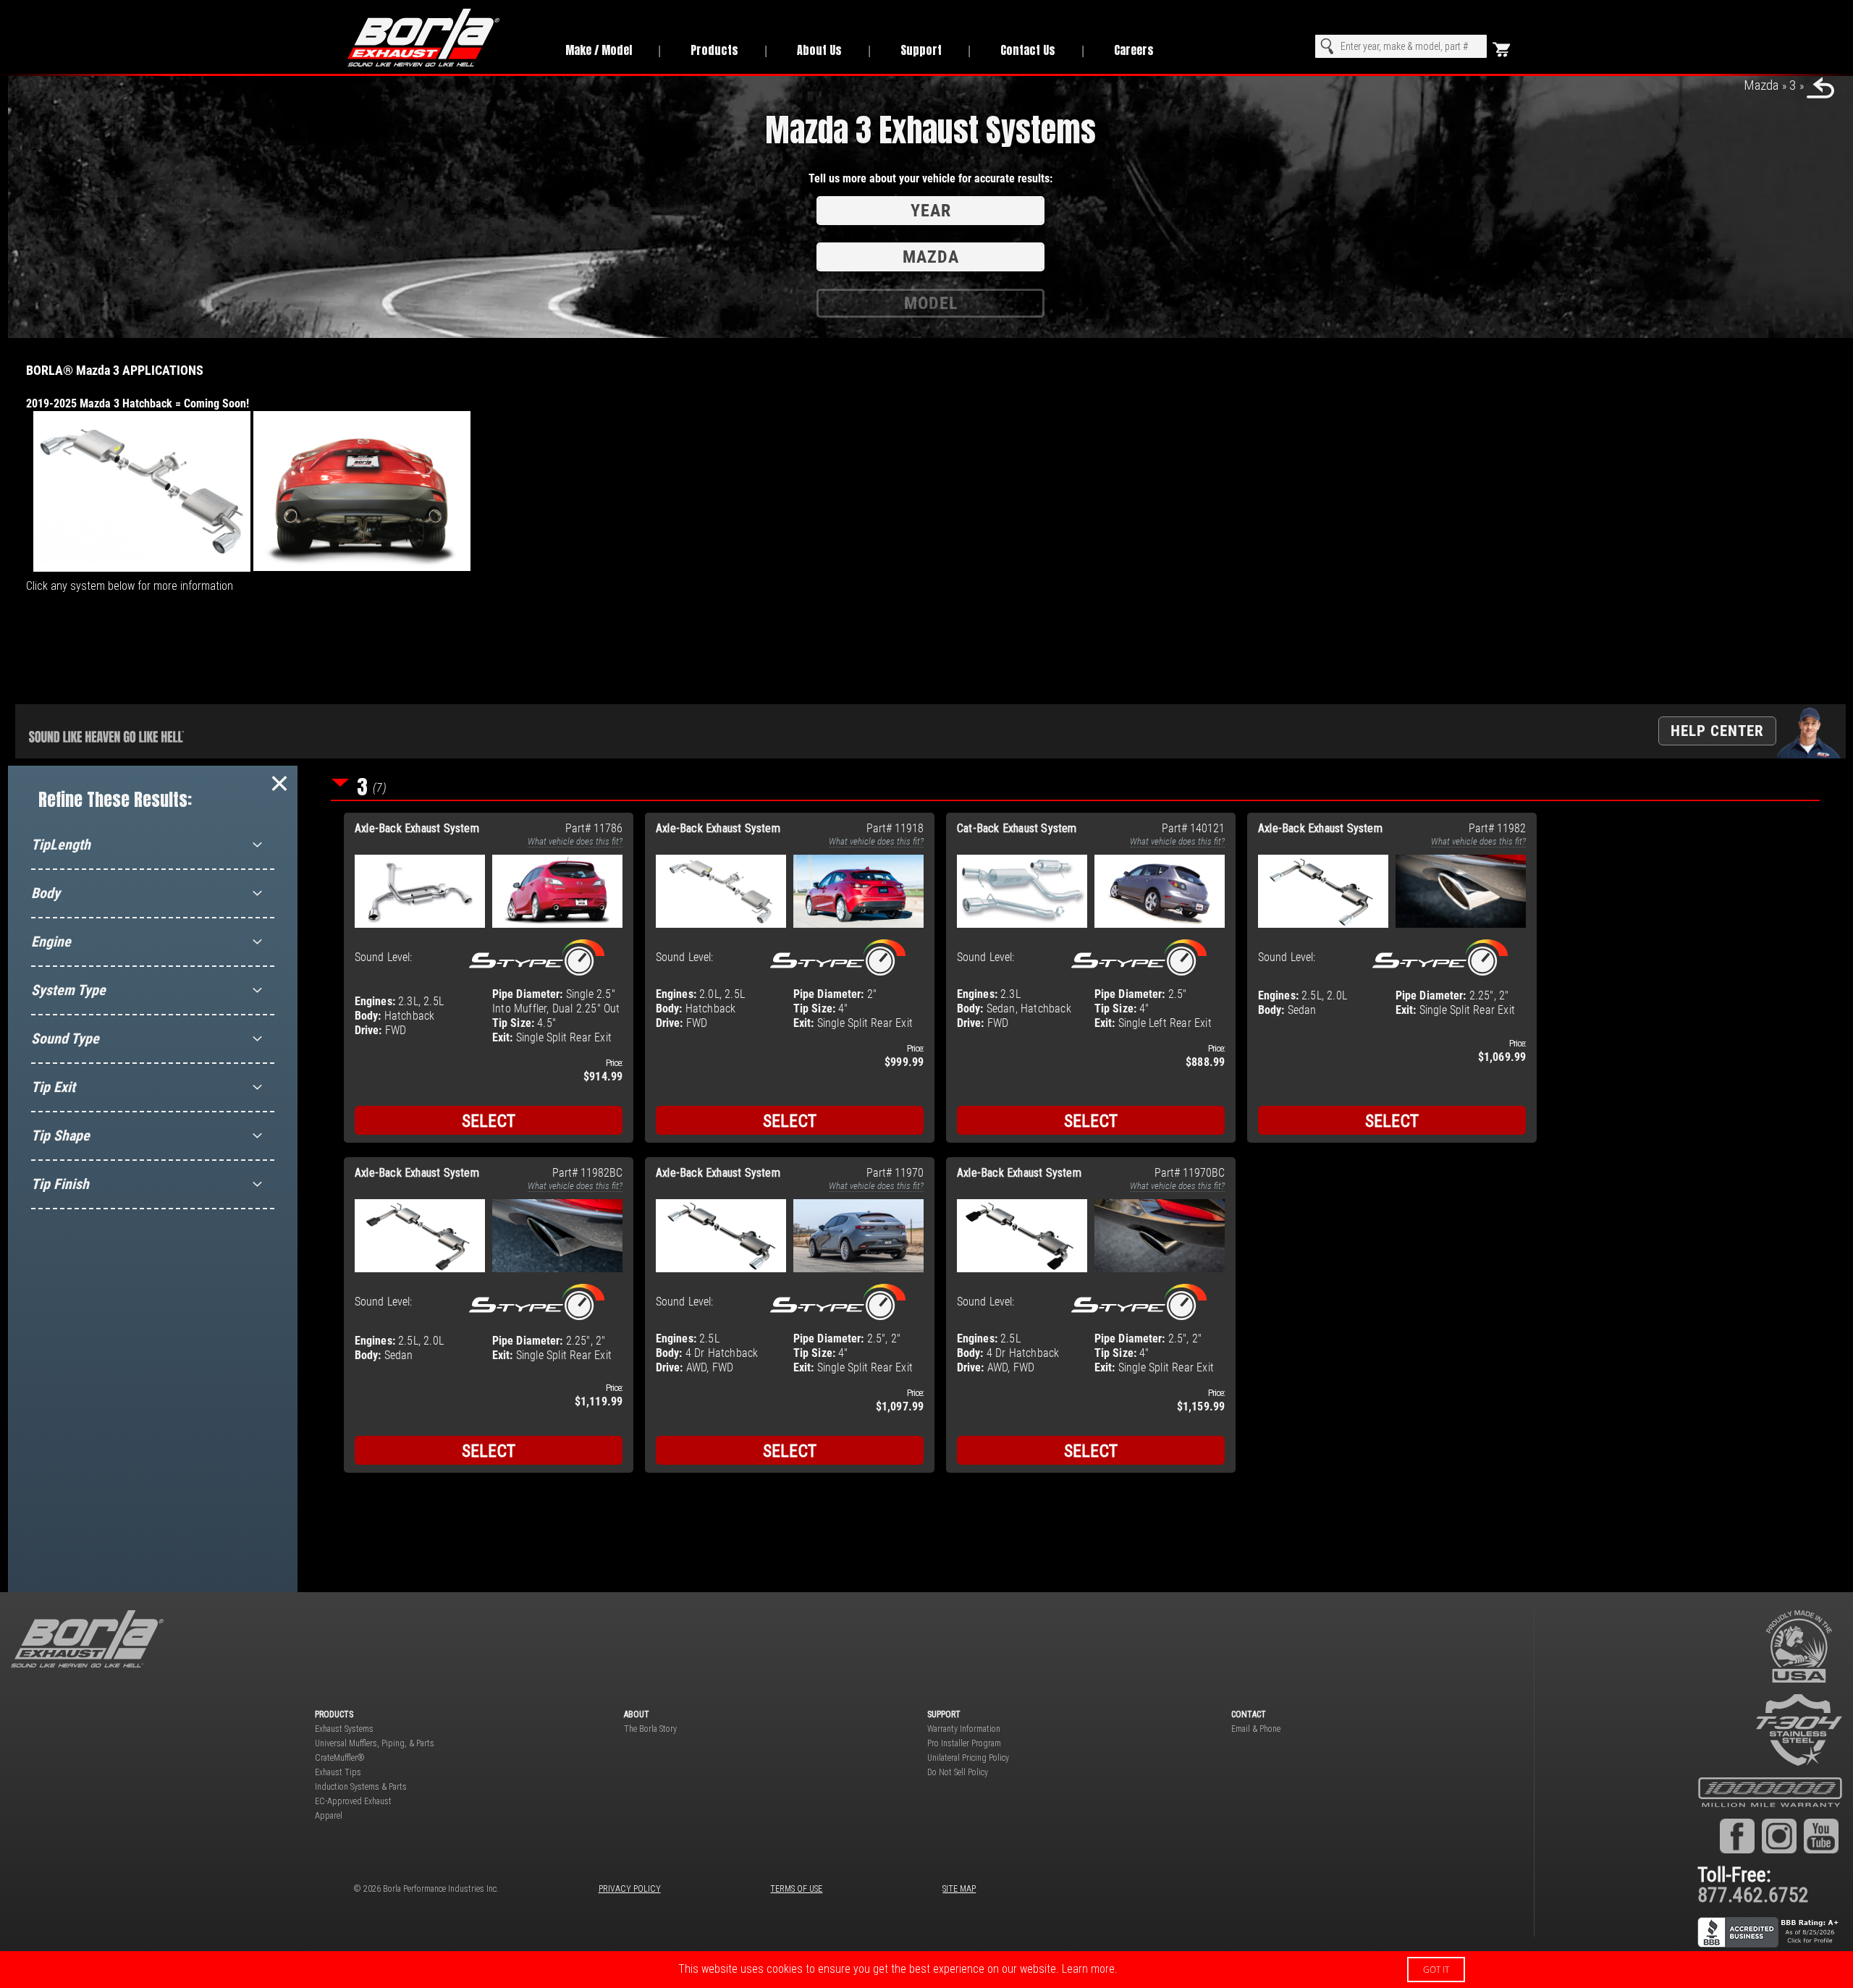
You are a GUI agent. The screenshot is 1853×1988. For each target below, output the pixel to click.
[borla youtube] (1821, 1835)
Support (921, 50)
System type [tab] (68, 990)
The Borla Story (650, 1729)
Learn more (1088, 1969)
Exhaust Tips (338, 1772)
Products (714, 50)
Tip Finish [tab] (60, 1184)
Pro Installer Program (964, 1743)
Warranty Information (964, 1729)
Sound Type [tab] (65, 1039)
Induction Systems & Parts (361, 1787)
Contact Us (1028, 50)
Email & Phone (1256, 1729)
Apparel (329, 1816)
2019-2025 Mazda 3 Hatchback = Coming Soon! (138, 403)
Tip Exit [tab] (53, 1087)
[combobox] (1401, 46)
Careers (1134, 50)
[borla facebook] (1737, 1835)
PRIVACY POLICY (630, 1889)
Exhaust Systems (344, 1729)
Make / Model (599, 50)
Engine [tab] (51, 942)
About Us (819, 50)
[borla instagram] (1779, 1835)
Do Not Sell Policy (958, 1772)
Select (489, 1121)
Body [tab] (46, 893)
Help (1717, 731)
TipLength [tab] (61, 845)
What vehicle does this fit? (575, 841)
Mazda (1761, 85)
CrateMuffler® (340, 1758)
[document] (926, 1970)
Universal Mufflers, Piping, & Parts (375, 1743)
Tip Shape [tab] (60, 1135)
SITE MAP (959, 1889)
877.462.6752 (1753, 1895)
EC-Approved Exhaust (353, 1801)
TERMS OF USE (796, 1889)
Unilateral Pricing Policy (968, 1758)
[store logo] (440, 38)
